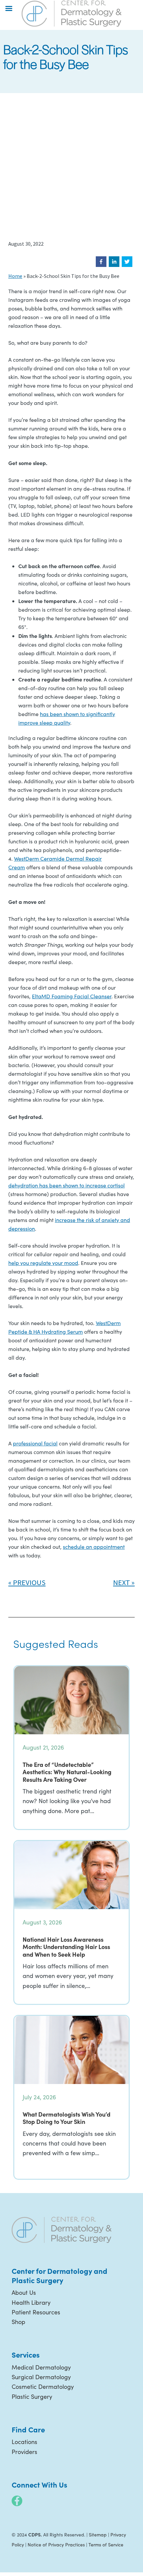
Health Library (31, 2302)
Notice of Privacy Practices (56, 2545)
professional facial (35, 1443)
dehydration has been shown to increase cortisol (67, 1185)
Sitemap (98, 2535)
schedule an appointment (94, 1547)
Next (122, 1582)
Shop (18, 2322)
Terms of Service (106, 2545)
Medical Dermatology (41, 2367)
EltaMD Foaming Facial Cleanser (72, 996)
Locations (24, 2442)
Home (15, 276)
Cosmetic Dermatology (43, 2387)
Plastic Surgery (32, 2396)
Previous (29, 1582)
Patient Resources (36, 2312)
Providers (24, 2452)
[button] (101, 262)
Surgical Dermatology (41, 2377)
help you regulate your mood (43, 1263)
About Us (24, 2292)
